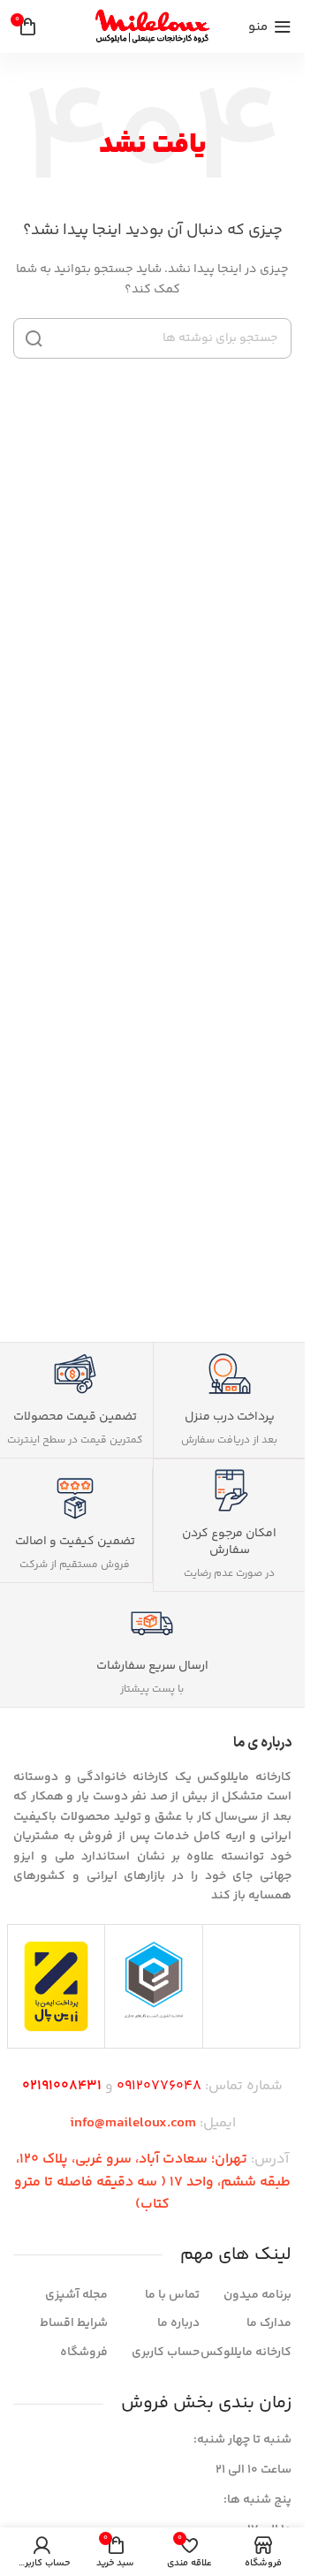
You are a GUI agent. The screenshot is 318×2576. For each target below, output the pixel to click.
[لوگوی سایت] (153, 27)
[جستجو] (34, 338)
